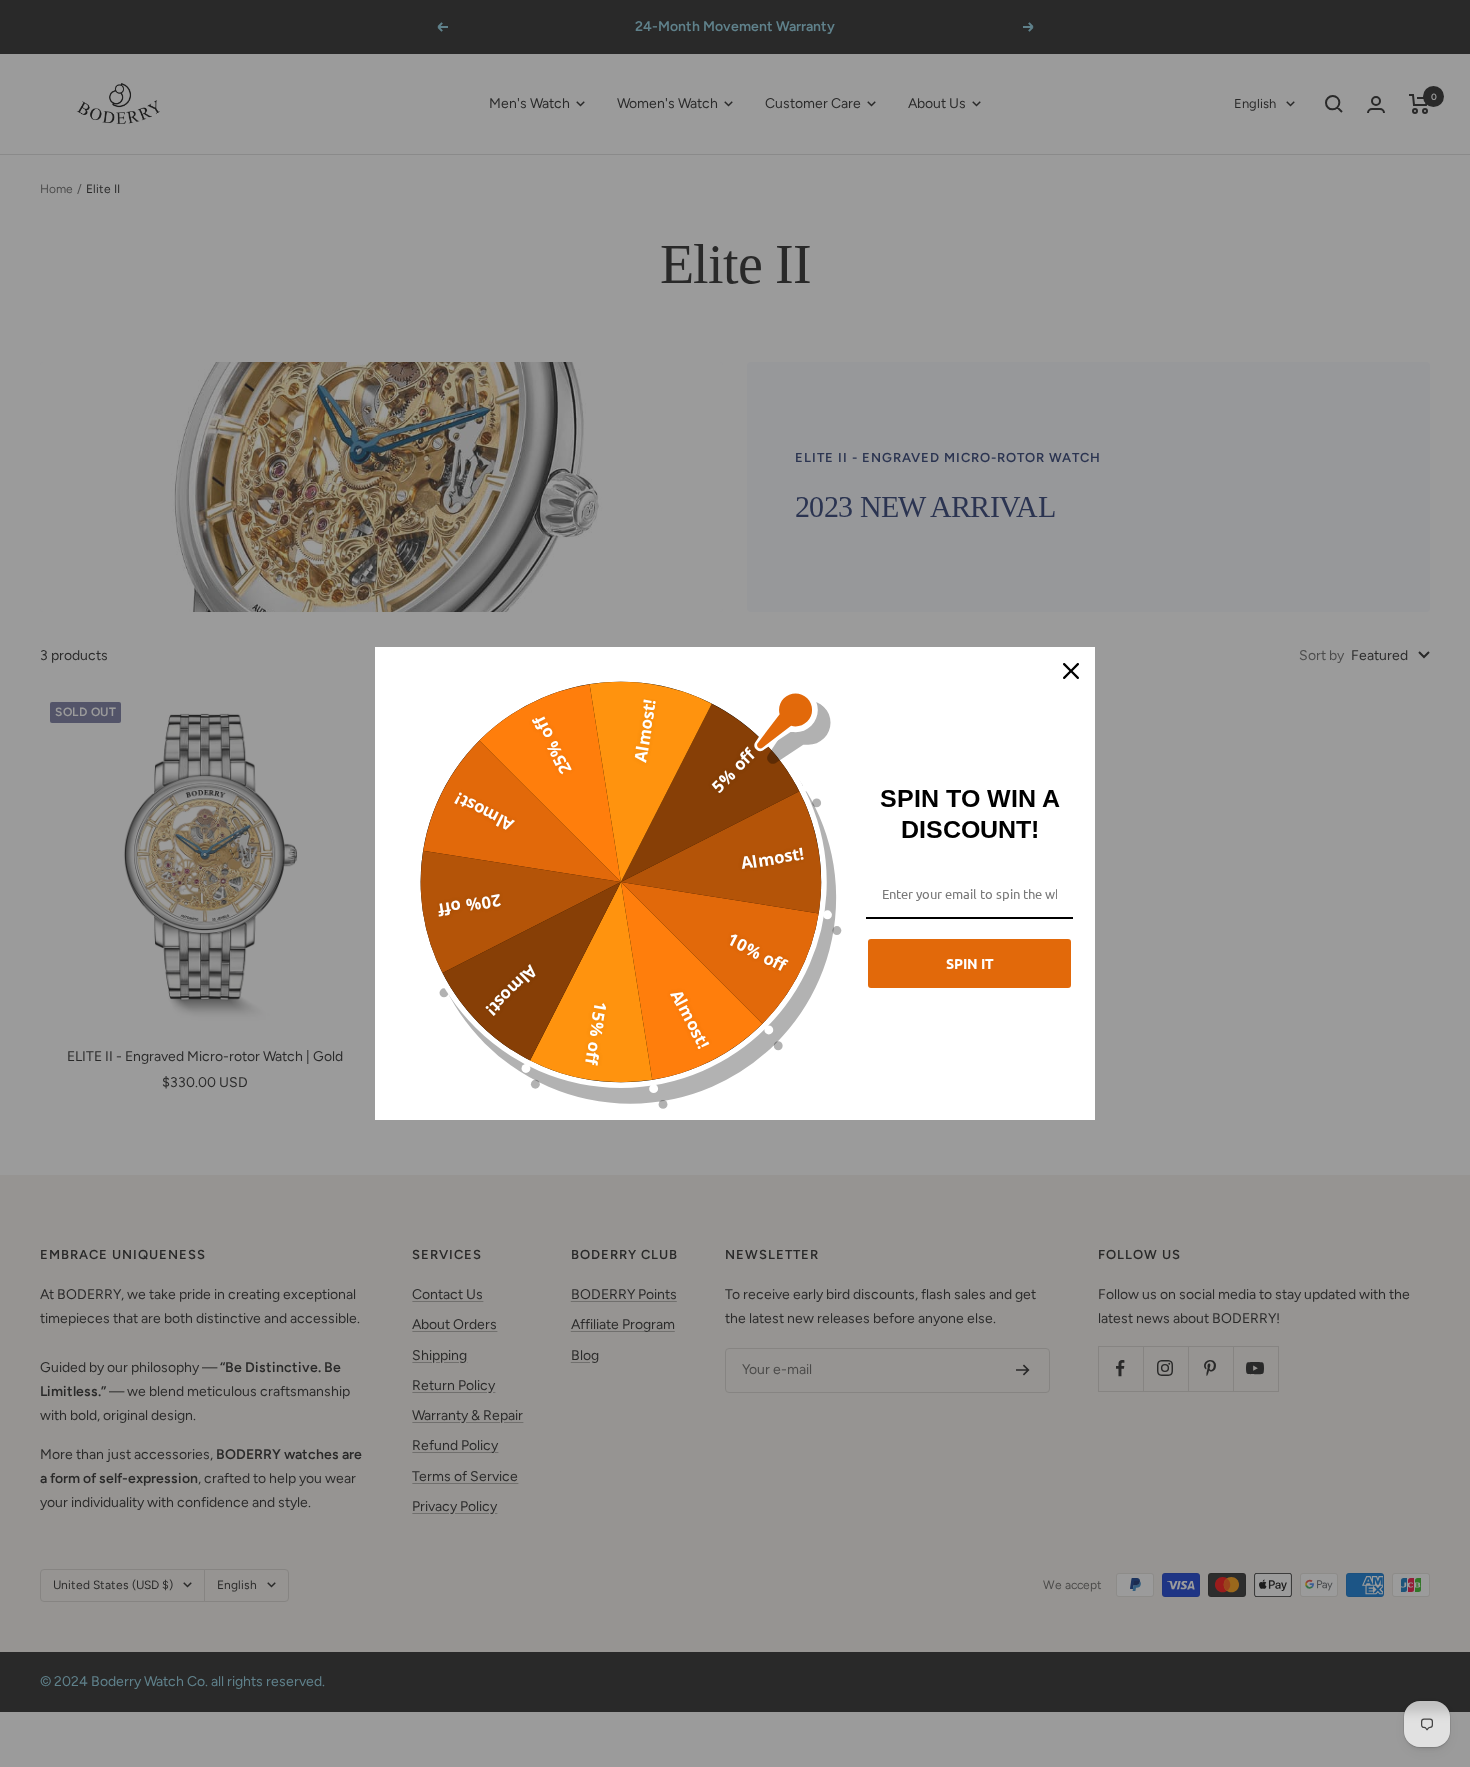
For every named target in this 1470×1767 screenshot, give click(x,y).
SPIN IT (970, 963)
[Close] (1071, 671)
